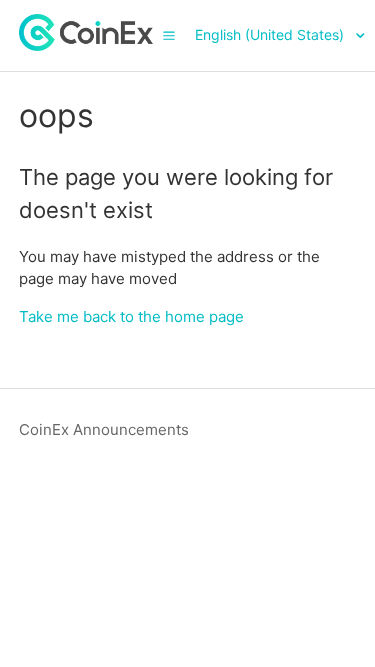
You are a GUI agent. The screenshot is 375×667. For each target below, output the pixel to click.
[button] (169, 35)
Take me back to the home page (131, 316)
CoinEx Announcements (104, 429)
